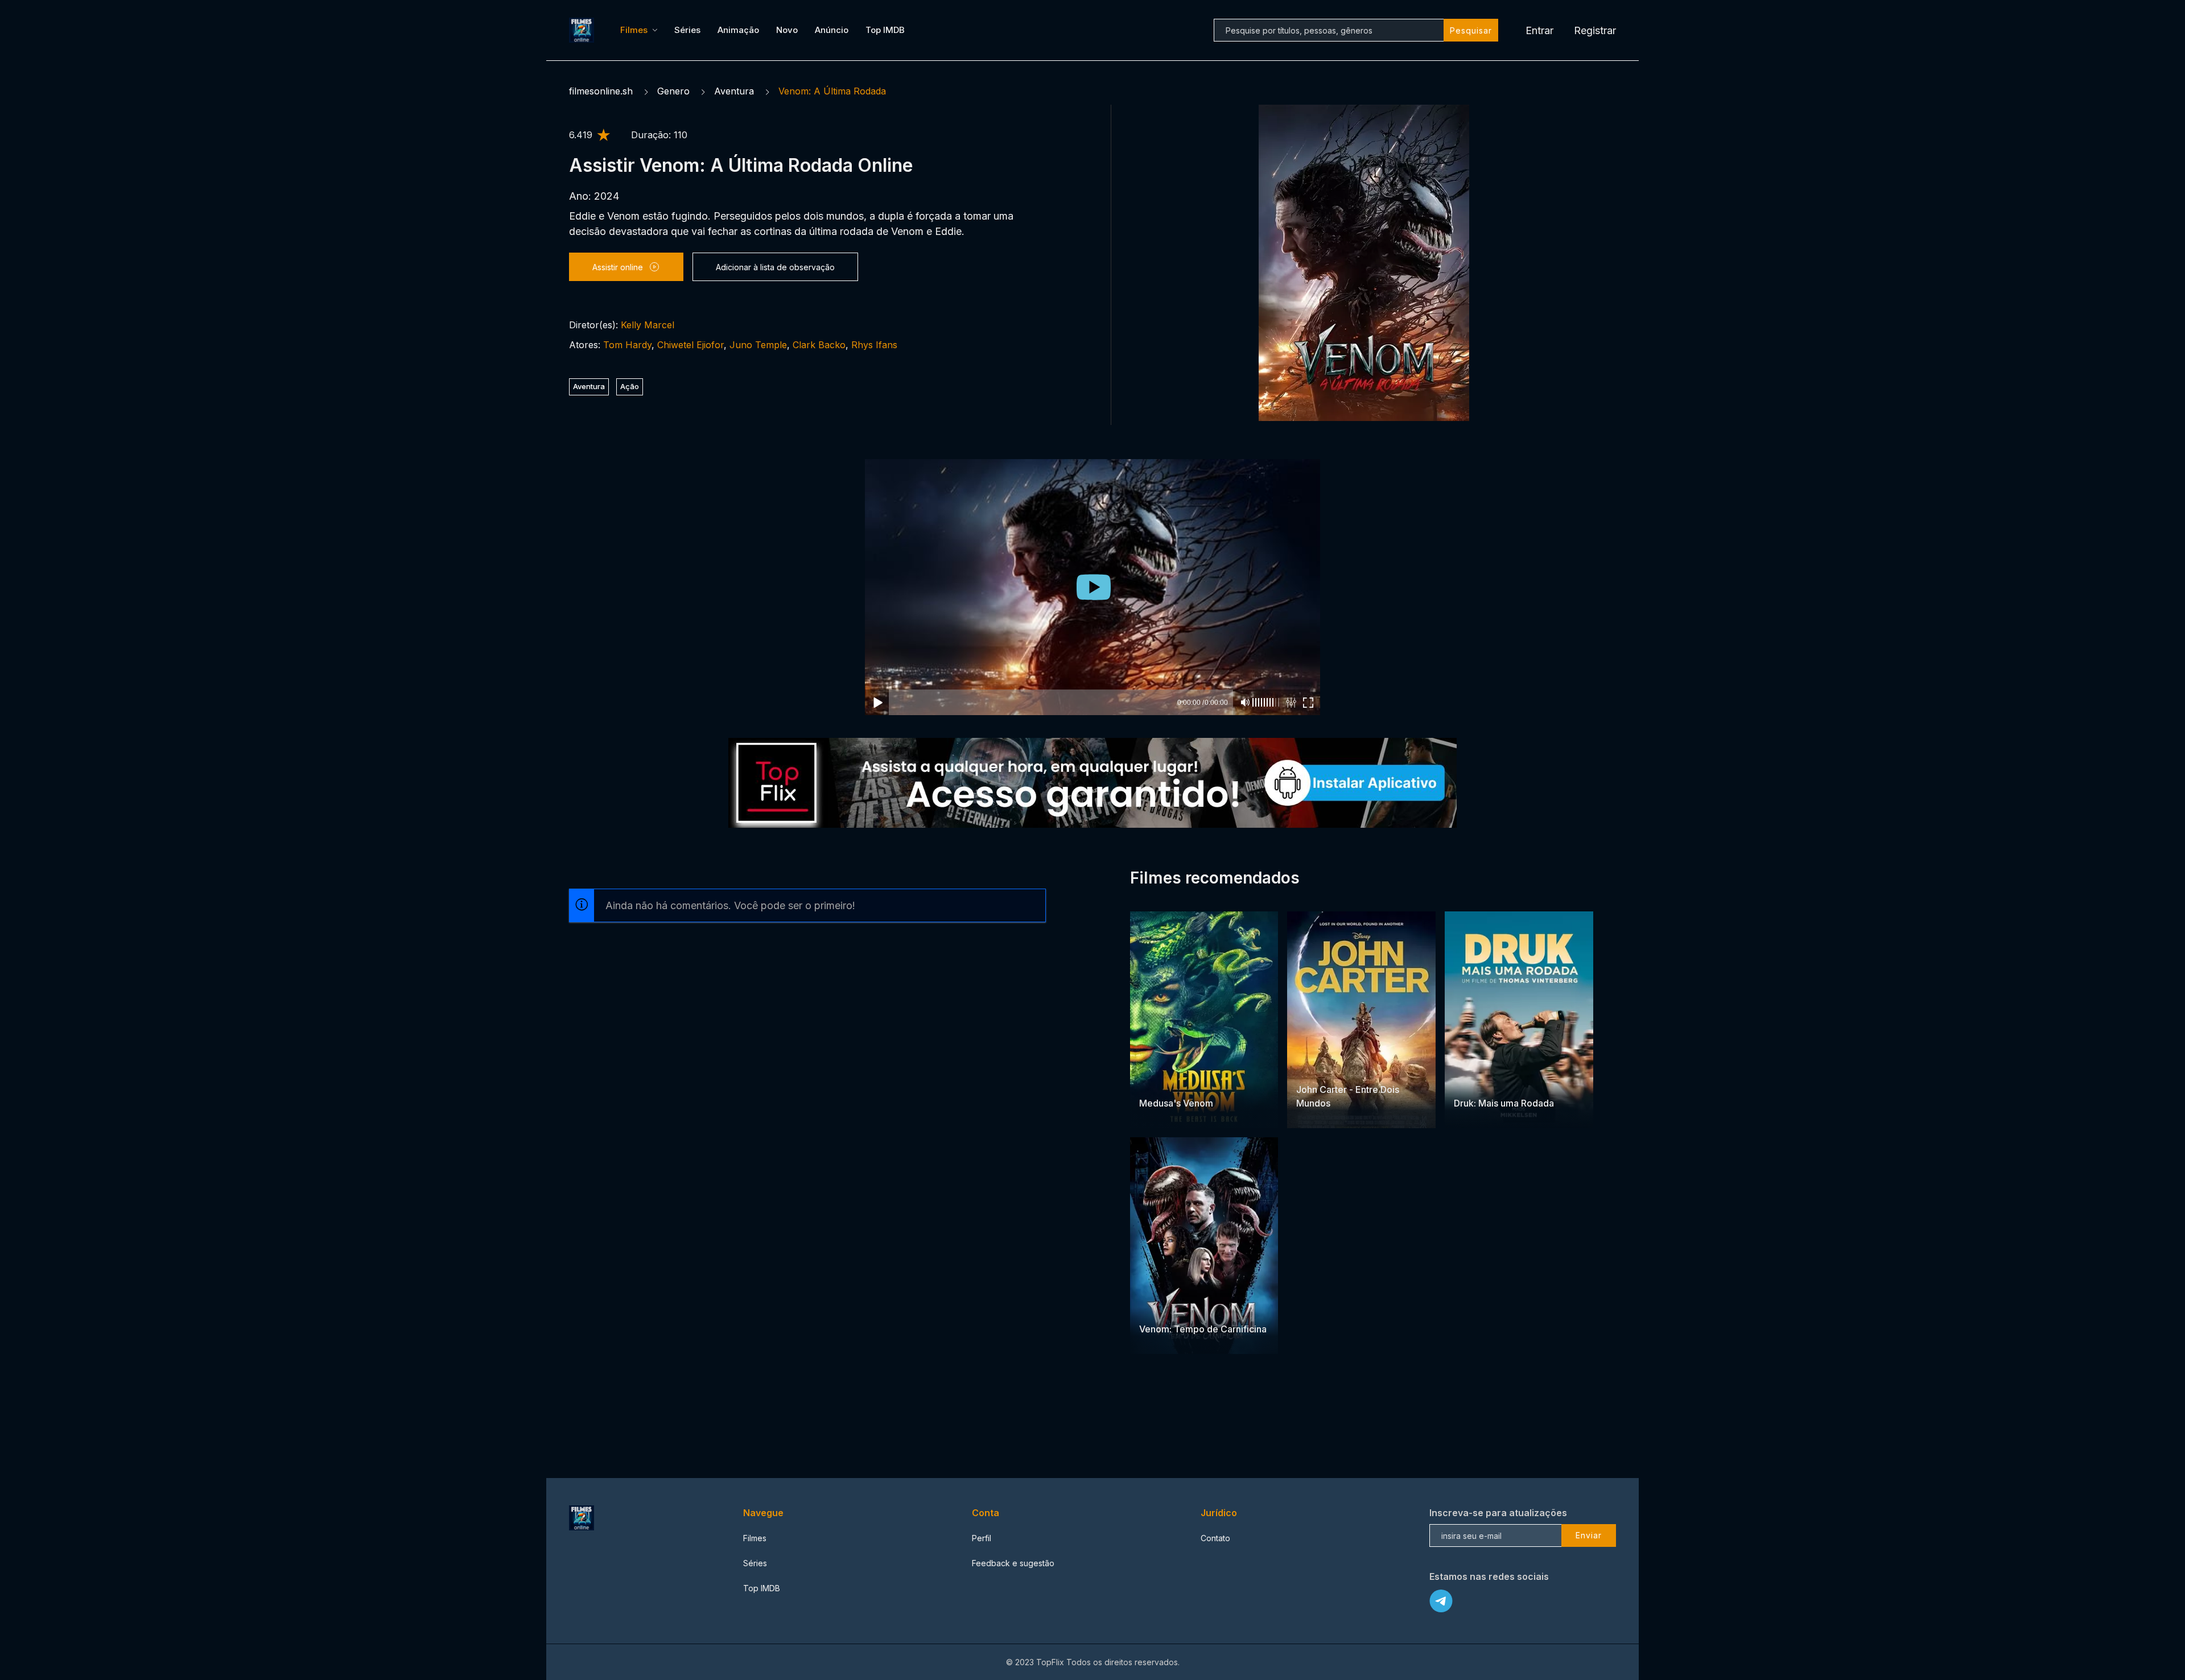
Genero (673, 91)
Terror (1153, 1081)
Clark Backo (819, 345)
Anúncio (832, 30)
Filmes (634, 30)
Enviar (1589, 1535)
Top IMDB (885, 30)
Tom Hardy (627, 345)
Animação (738, 30)
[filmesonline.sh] (583, 30)
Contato (1215, 1538)
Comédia (1500, 1081)
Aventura (734, 91)
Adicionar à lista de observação (775, 267)
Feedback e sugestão (1013, 1563)
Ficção (1310, 1068)
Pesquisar (1471, 30)
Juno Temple (758, 345)
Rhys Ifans (874, 345)
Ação (630, 386)
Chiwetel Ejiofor (690, 345)
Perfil (982, 1538)
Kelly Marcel (648, 325)
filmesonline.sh (601, 91)
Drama (1467, 1081)
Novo (787, 30)
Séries (687, 30)
